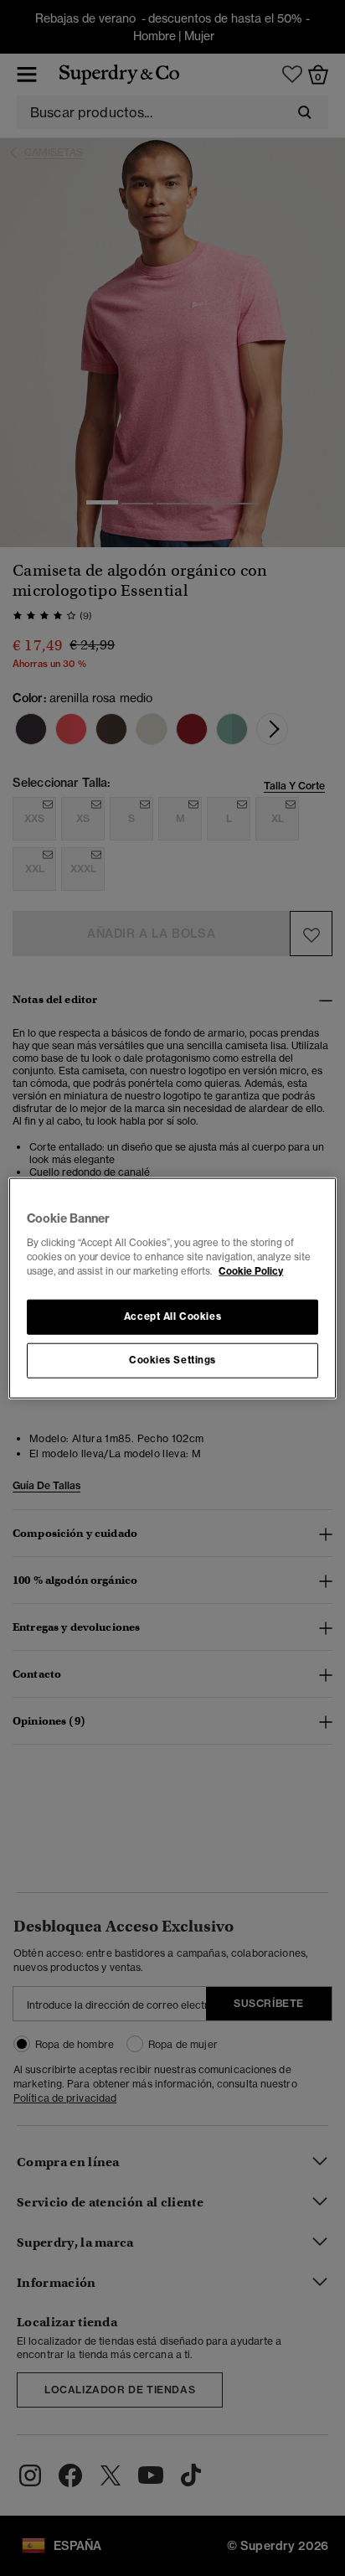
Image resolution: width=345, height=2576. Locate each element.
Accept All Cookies (172, 1316)
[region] (172, 1288)
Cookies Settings (172, 1359)
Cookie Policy (251, 1270)
